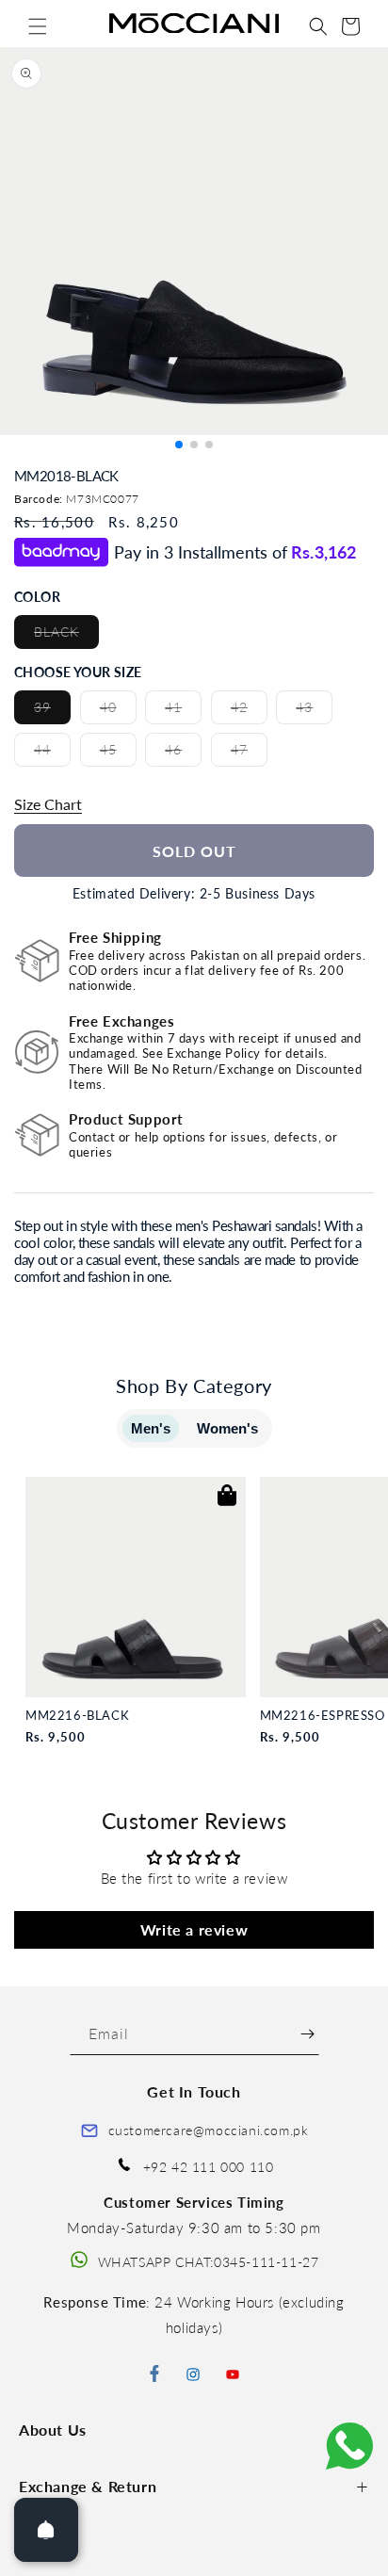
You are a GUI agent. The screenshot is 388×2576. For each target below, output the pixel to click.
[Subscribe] (307, 2034)
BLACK (66, 636)
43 (314, 711)
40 (118, 711)
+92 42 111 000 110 (209, 2167)
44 (52, 753)
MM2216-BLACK (77, 1716)
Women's (227, 1428)
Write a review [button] (194, 1929)
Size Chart (48, 804)
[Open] (46, 2530)
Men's (151, 1428)
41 (183, 711)
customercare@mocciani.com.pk (209, 2130)
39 (52, 711)
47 (249, 753)
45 (118, 753)
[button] (38, 26)
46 (183, 753)
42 (249, 711)
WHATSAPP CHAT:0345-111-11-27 (209, 2262)
